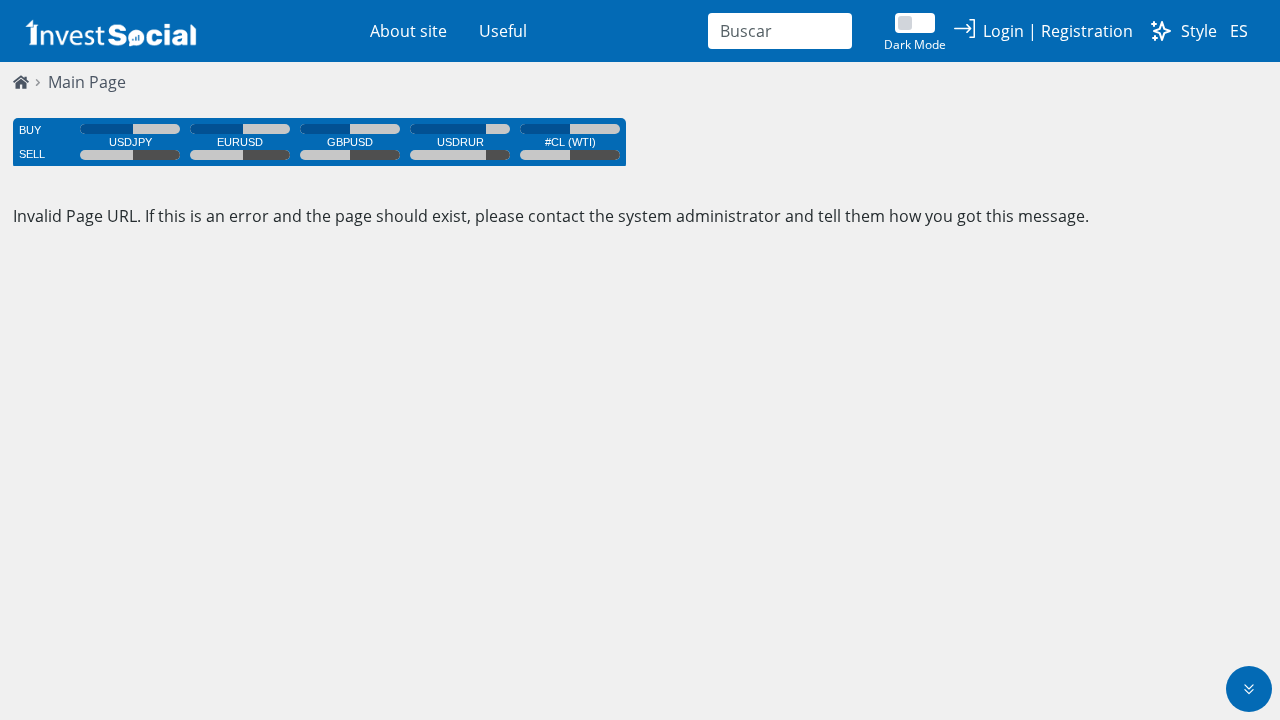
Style (1199, 31)
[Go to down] (1249, 689)
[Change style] (1161, 31)
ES (1239, 31)
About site (408, 31)
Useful (503, 31)
